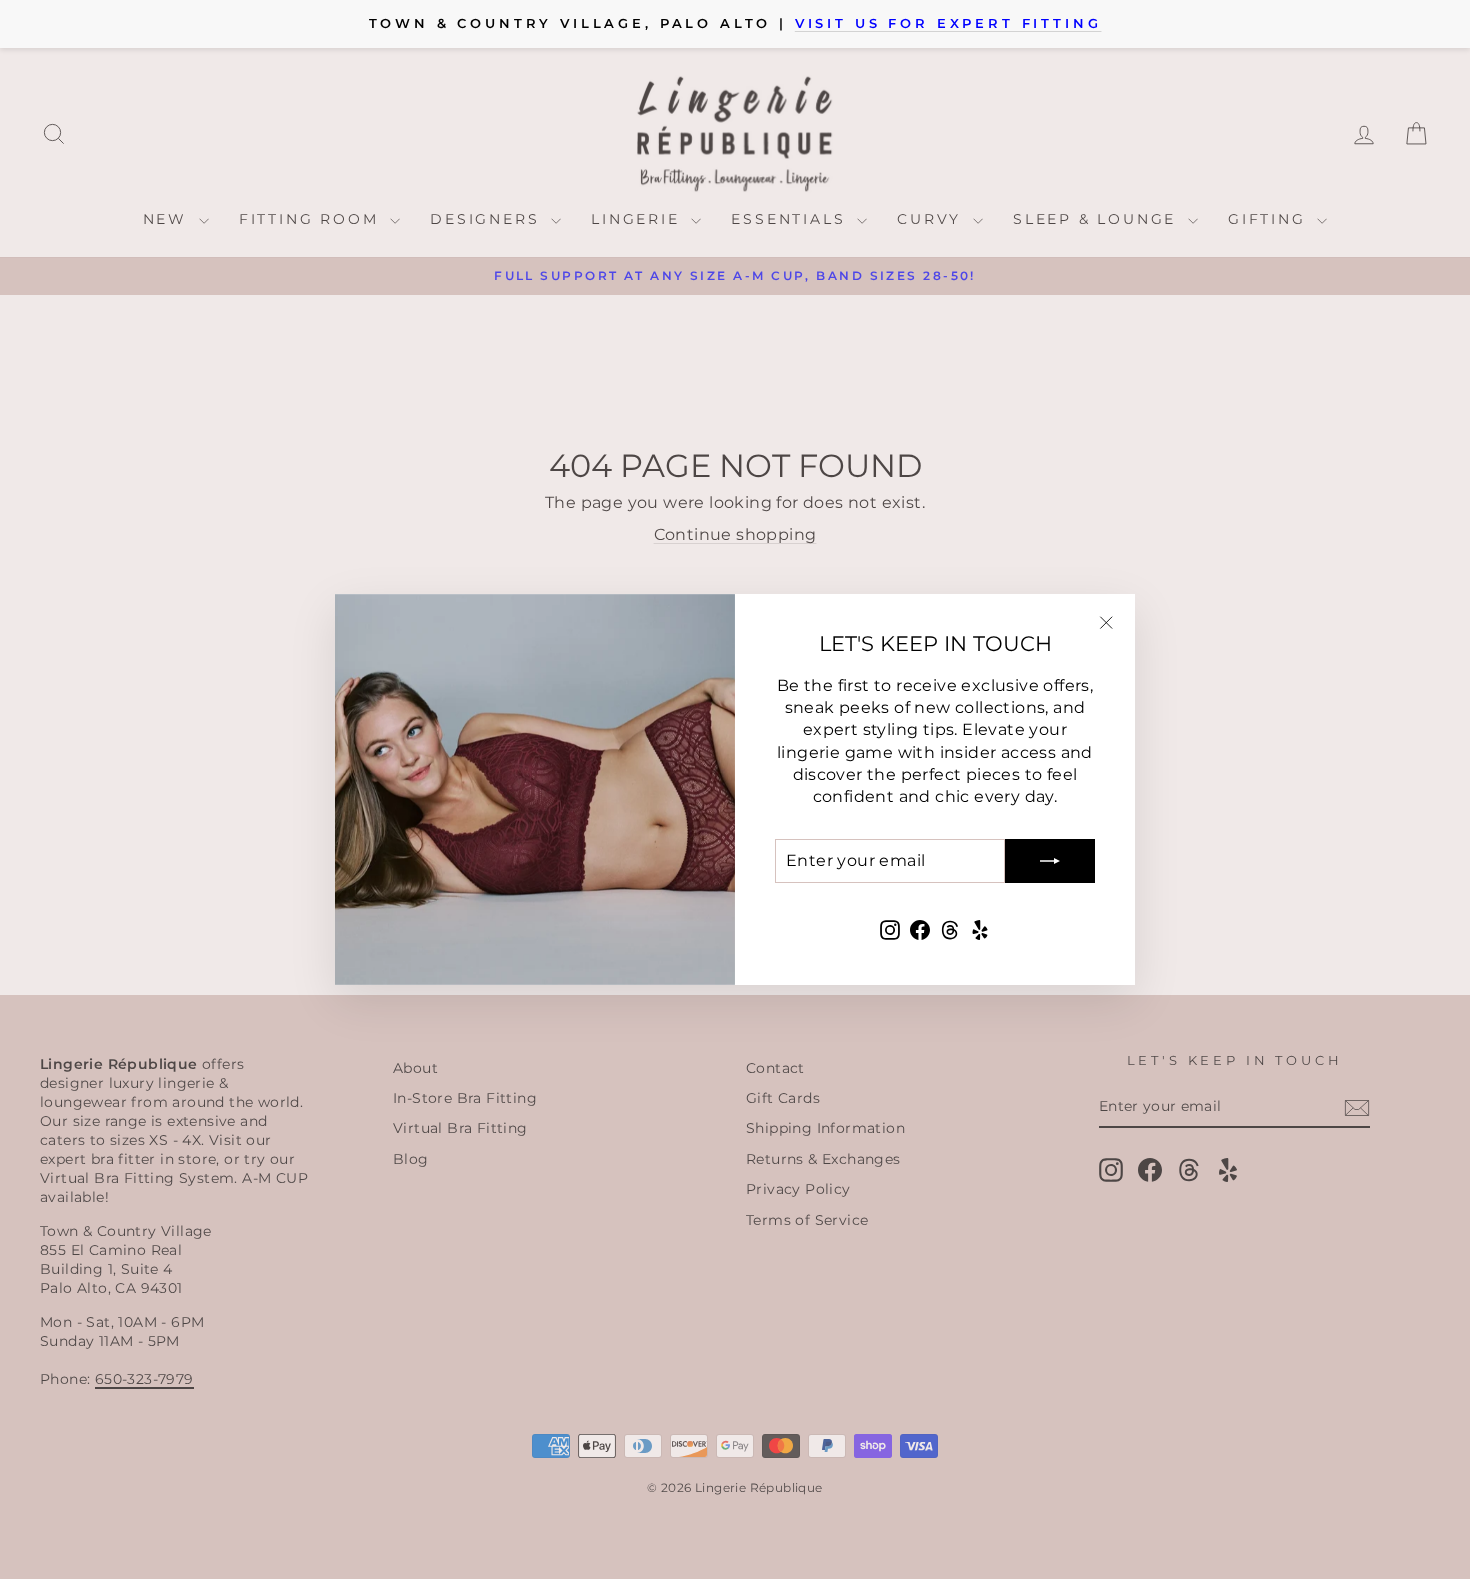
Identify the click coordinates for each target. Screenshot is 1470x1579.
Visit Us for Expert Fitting (948, 23)
